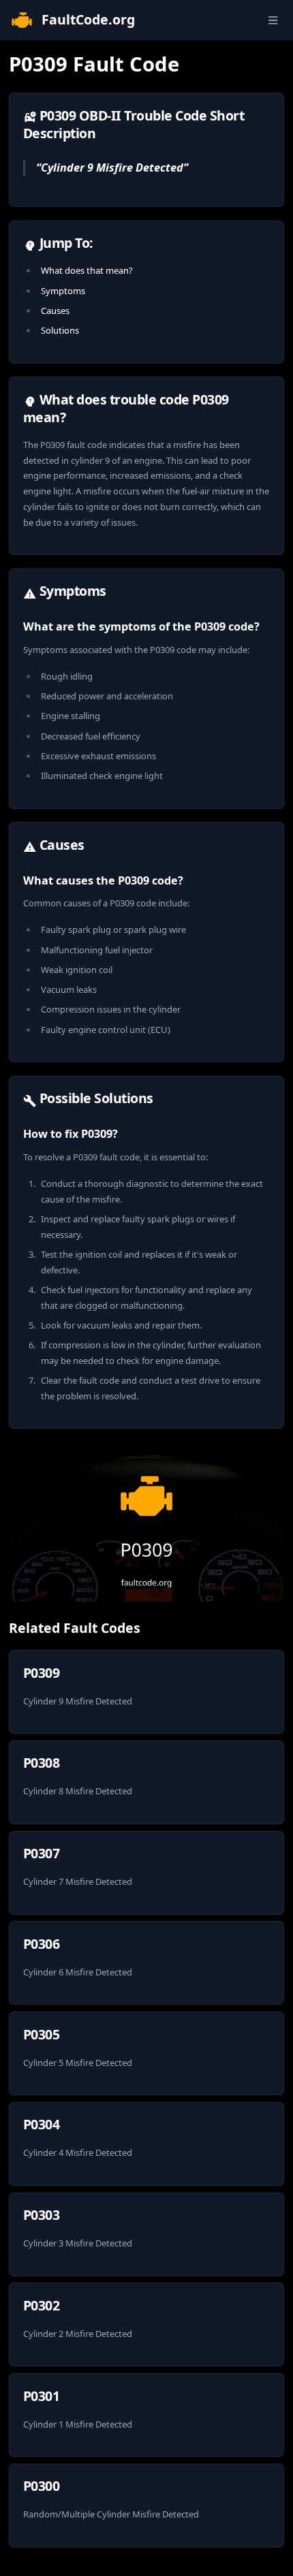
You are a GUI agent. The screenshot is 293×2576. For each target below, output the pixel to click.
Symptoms (63, 291)
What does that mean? (87, 270)
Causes (55, 311)
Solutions (60, 330)
